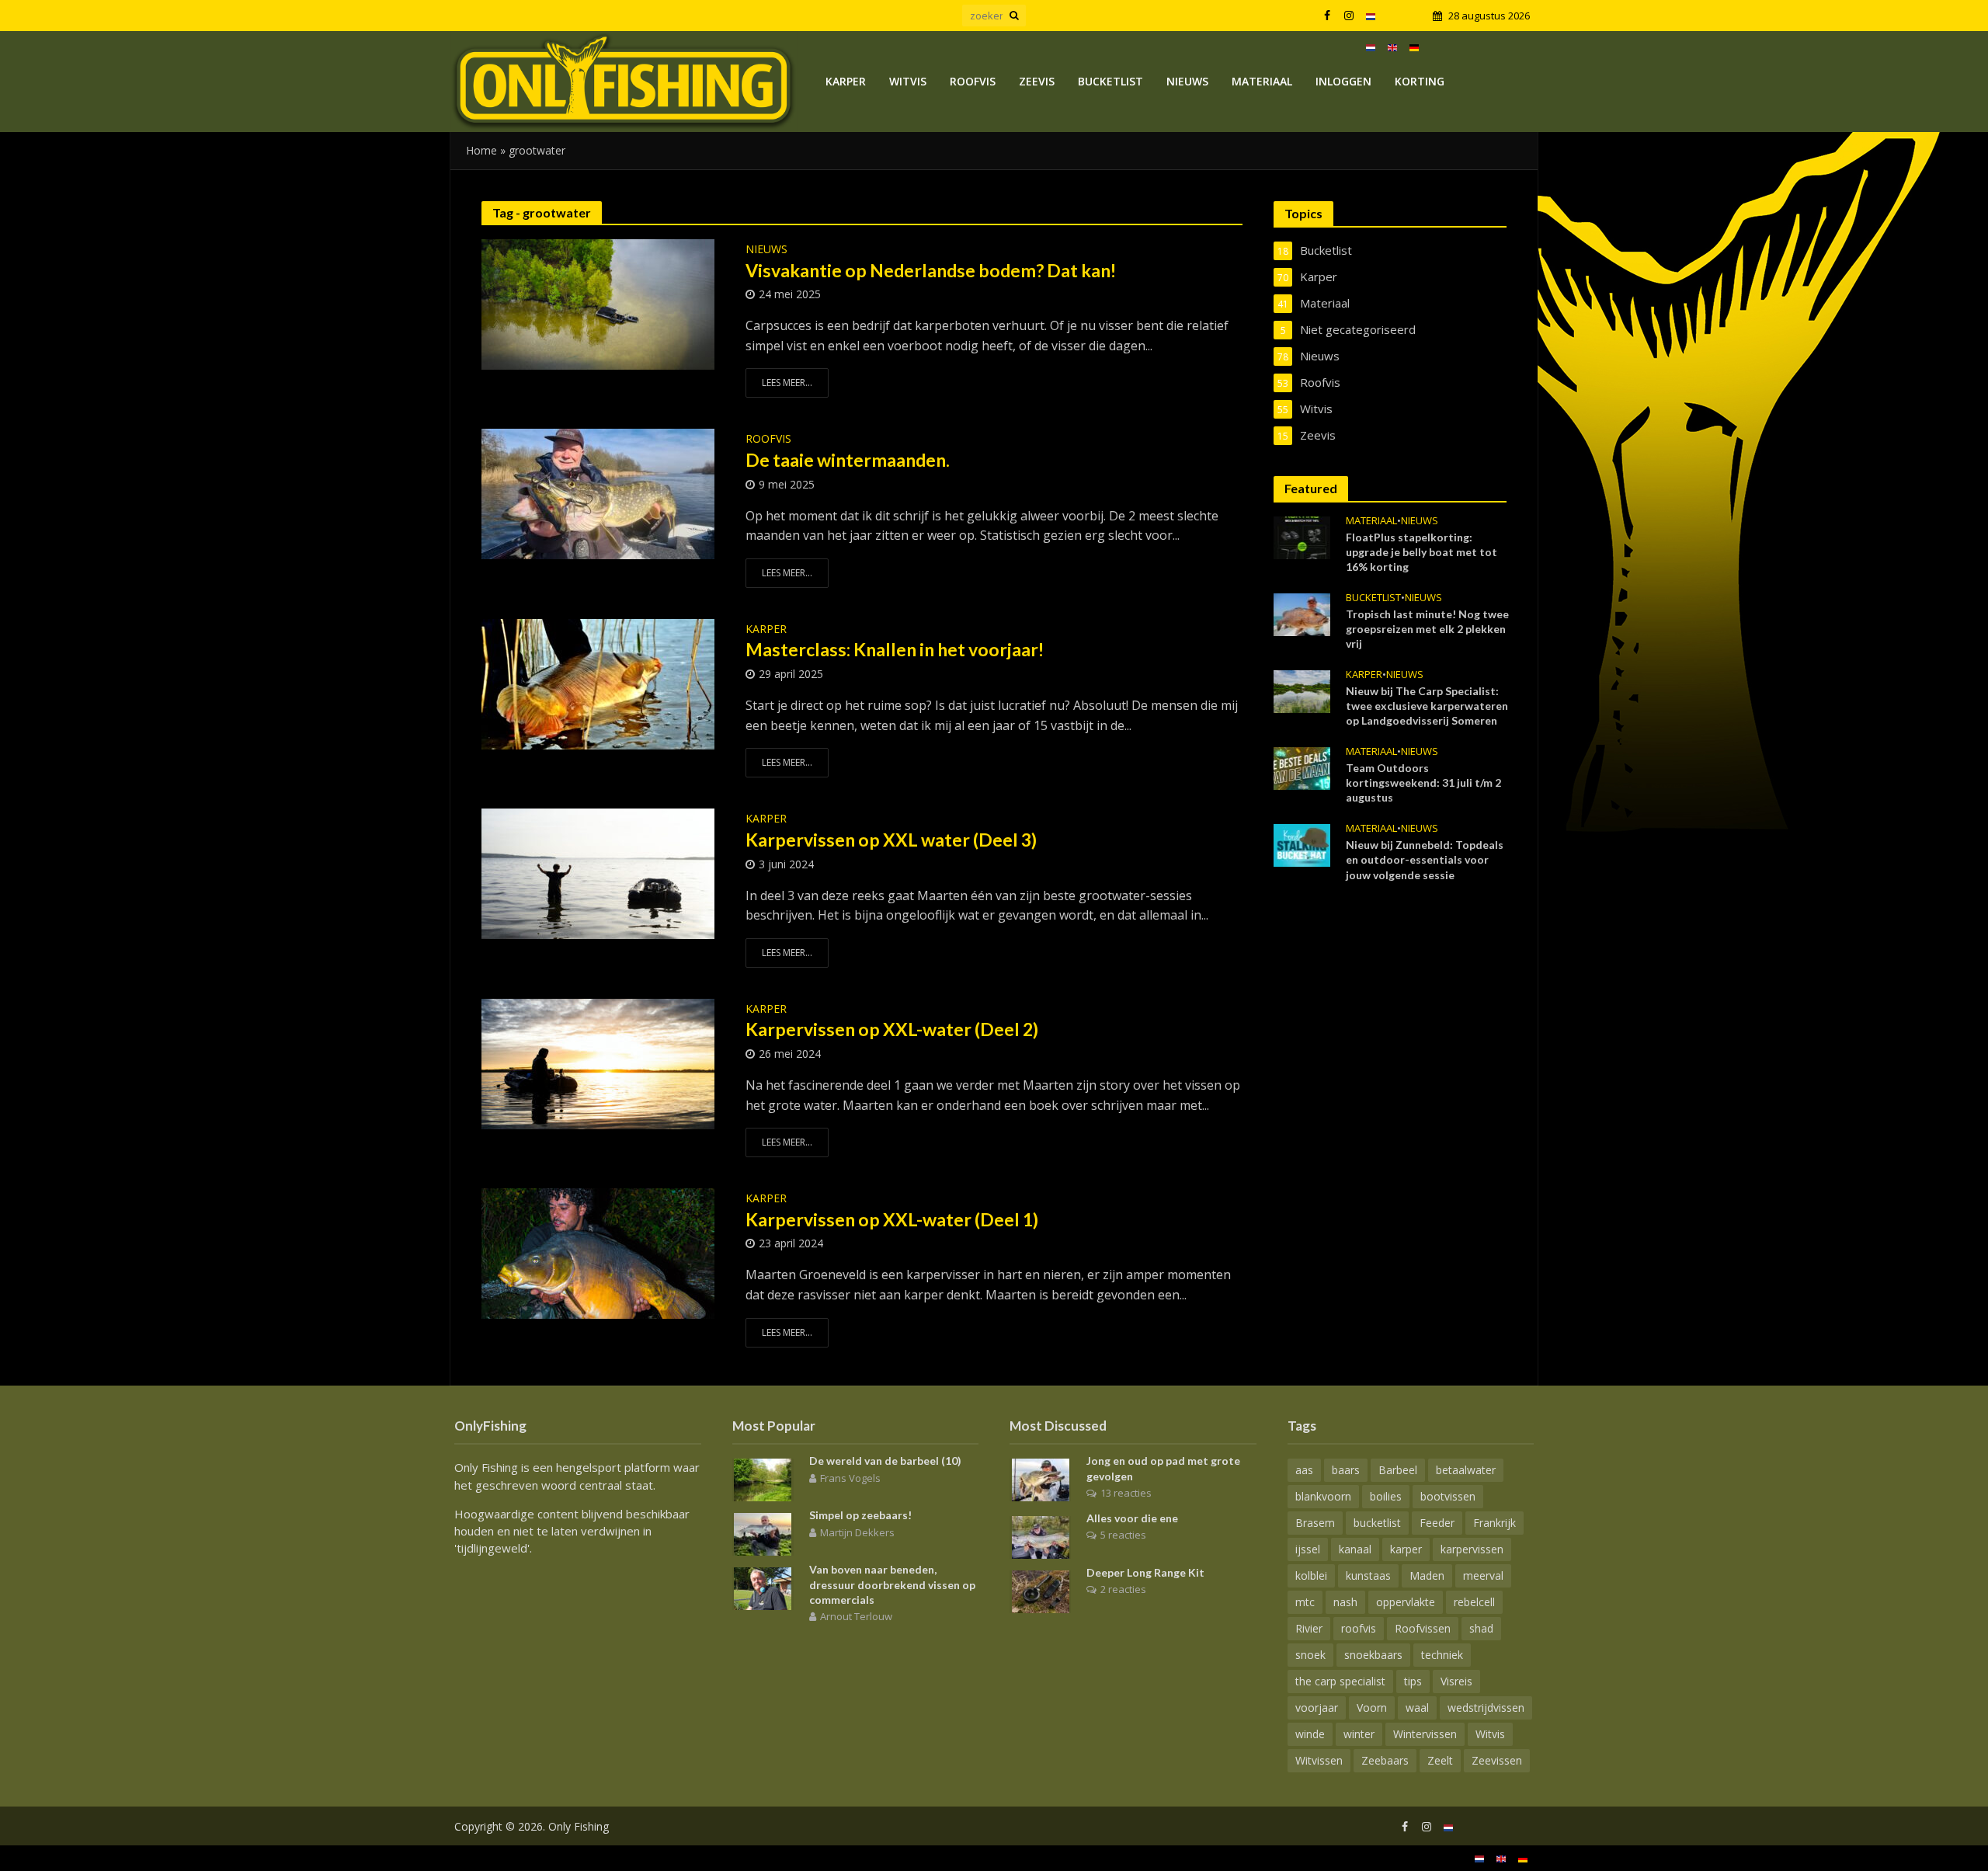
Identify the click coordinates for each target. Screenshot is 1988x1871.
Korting (1420, 81)
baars (1346, 1470)
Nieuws (1187, 81)
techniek (1442, 1655)
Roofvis (973, 81)
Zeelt (1440, 1760)
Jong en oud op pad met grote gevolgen (1163, 1468)
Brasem (1315, 1523)
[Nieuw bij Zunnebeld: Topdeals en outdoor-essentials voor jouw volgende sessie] (1302, 844)
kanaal (1355, 1549)
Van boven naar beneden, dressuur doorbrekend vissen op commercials (892, 1584)
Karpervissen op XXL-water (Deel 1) (892, 1219)
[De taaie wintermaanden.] (598, 493)
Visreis (1456, 1681)
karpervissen (1472, 1549)
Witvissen (1319, 1760)
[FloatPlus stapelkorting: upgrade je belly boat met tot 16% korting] (1302, 536)
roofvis (1359, 1628)
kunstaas (1368, 1575)
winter (1359, 1734)
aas (1304, 1470)
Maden (1427, 1575)
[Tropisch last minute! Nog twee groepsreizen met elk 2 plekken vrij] (1302, 613)
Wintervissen (1425, 1734)
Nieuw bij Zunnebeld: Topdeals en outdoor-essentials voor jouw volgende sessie (1425, 859)
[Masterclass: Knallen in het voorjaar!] (598, 683)
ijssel (1308, 1549)
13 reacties (1126, 1493)
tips (1413, 1681)
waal (1417, 1708)
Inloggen (1343, 81)
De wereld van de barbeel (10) (885, 1461)
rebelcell (1474, 1602)
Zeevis (1037, 81)
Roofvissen (1423, 1628)
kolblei (1311, 1575)
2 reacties (1123, 1589)
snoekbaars (1373, 1655)
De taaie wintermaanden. (848, 460)
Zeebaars (1385, 1760)
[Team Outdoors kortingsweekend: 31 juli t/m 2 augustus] (1302, 767)
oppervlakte (1406, 1602)
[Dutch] (1371, 16)
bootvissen (1448, 1496)
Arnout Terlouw (856, 1616)
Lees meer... (787, 383)
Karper (846, 81)
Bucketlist (1110, 81)
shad (1481, 1628)
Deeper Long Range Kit (1145, 1572)
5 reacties (1123, 1535)
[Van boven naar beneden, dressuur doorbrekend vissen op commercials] (763, 1588)
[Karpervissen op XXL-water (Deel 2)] (598, 1062)
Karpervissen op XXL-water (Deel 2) (892, 1029)
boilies (1386, 1496)
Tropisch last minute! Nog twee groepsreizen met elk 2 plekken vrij (1427, 629)
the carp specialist (1340, 1681)
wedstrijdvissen (1486, 1708)
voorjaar (1317, 1708)
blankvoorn (1323, 1496)
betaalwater (1466, 1470)
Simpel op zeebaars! (860, 1515)
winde (1310, 1734)
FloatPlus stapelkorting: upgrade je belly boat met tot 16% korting (1421, 552)
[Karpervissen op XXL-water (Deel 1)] (598, 1252)
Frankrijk (1494, 1523)
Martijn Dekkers (857, 1532)
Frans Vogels (850, 1478)
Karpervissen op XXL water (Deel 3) (893, 840)
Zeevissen (1497, 1760)
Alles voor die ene (1132, 1518)
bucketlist (1377, 1523)
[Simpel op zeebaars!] (763, 1533)
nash (1345, 1602)
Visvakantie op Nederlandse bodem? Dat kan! (931, 270)
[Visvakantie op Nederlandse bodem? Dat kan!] (598, 303)
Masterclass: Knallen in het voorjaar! (895, 649)
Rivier (1309, 1628)
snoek (1310, 1655)
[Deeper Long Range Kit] (1041, 1590)
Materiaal (1262, 81)
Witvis (908, 81)
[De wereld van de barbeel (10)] (763, 1479)
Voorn (1372, 1708)
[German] (1414, 47)
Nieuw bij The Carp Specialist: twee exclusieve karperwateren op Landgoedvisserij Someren (1427, 706)
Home (481, 150)
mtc (1305, 1602)
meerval (1483, 1575)
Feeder (1437, 1523)
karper (1406, 1549)
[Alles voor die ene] (1041, 1535)
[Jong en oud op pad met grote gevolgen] (1041, 1479)
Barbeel (1398, 1470)
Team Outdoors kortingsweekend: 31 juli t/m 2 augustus (1423, 782)
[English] (1392, 47)
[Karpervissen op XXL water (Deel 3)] (598, 873)
